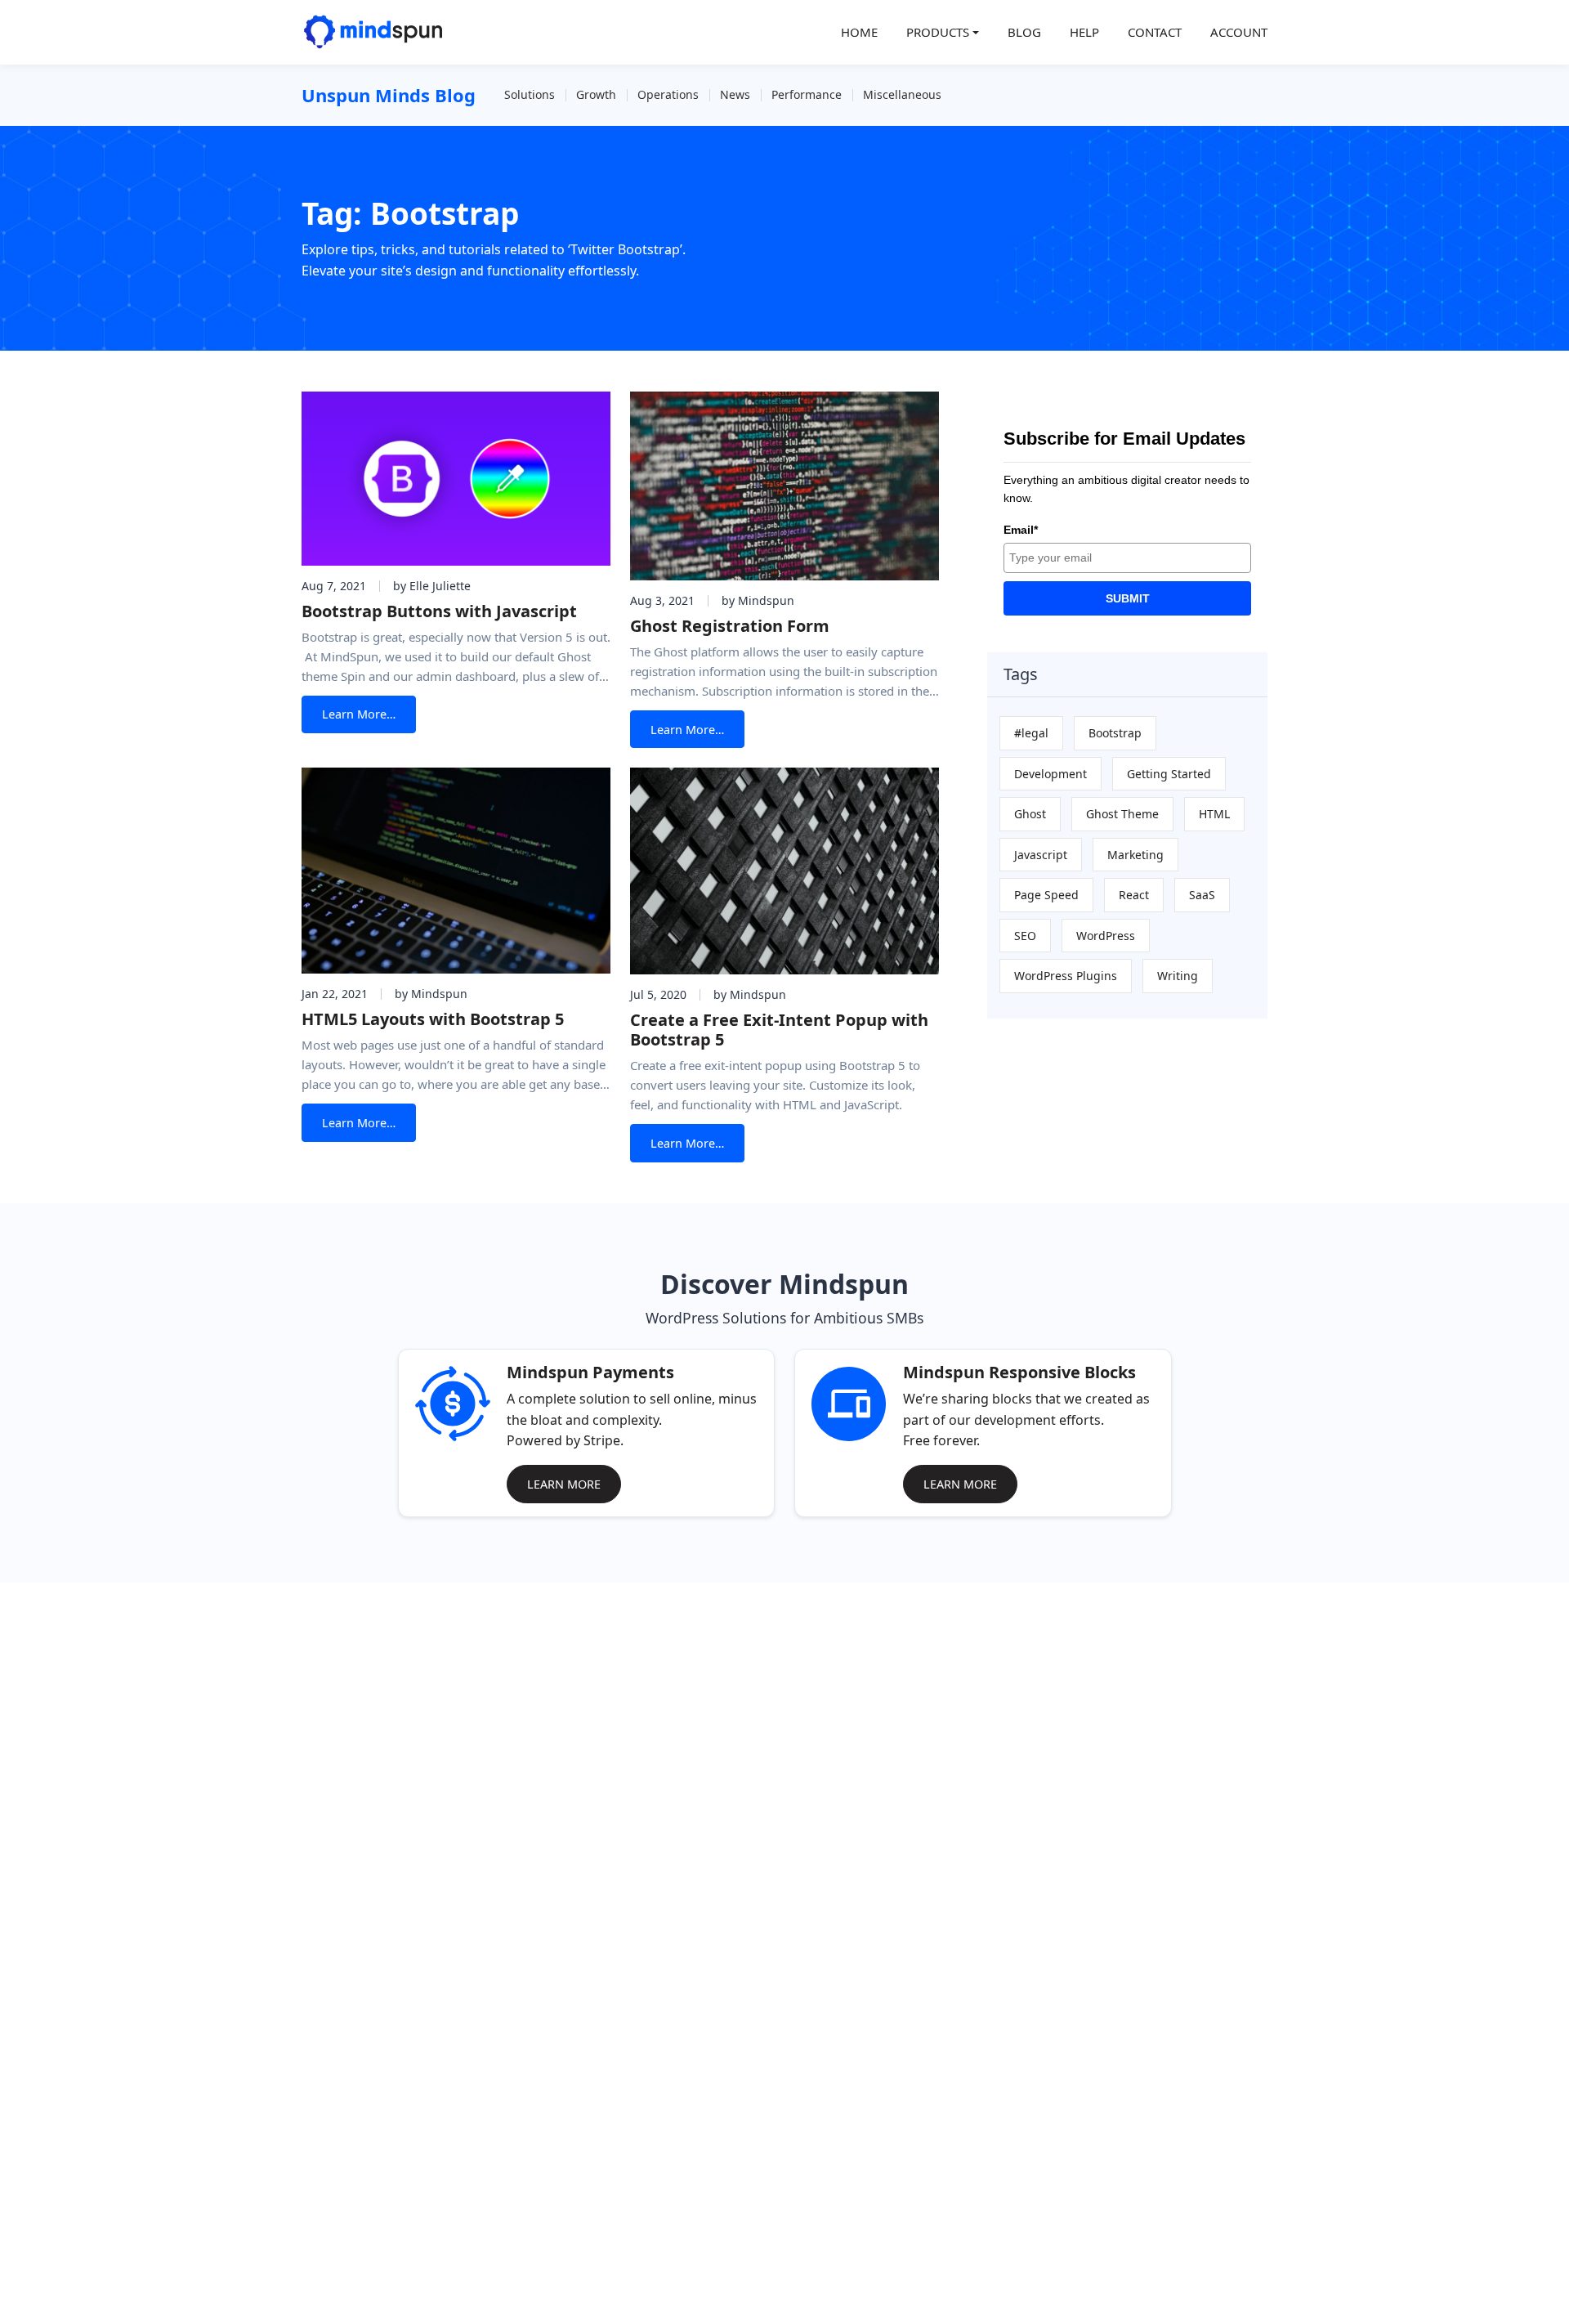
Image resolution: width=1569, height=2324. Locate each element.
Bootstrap (1115, 733)
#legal (1031, 733)
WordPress (1106, 936)
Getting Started (1169, 774)
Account (1239, 32)
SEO (1025, 936)
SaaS (1202, 895)
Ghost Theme (1122, 814)
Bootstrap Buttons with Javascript (439, 611)
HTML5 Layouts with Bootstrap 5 (433, 1019)
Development (1050, 774)
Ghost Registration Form (730, 626)
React (1134, 895)
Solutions (530, 94)
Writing (1178, 976)
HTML (1214, 814)
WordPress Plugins (1066, 976)
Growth (596, 94)
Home (859, 32)
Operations (668, 94)
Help (1084, 32)
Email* (1021, 530)
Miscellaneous (902, 94)
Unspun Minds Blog (389, 95)
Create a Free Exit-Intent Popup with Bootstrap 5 (779, 1030)
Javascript (1041, 855)
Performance (807, 94)
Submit (1128, 598)
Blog (1024, 32)
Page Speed (1046, 895)
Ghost (1030, 814)
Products (938, 32)
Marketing (1135, 855)
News (735, 94)
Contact (1155, 32)
